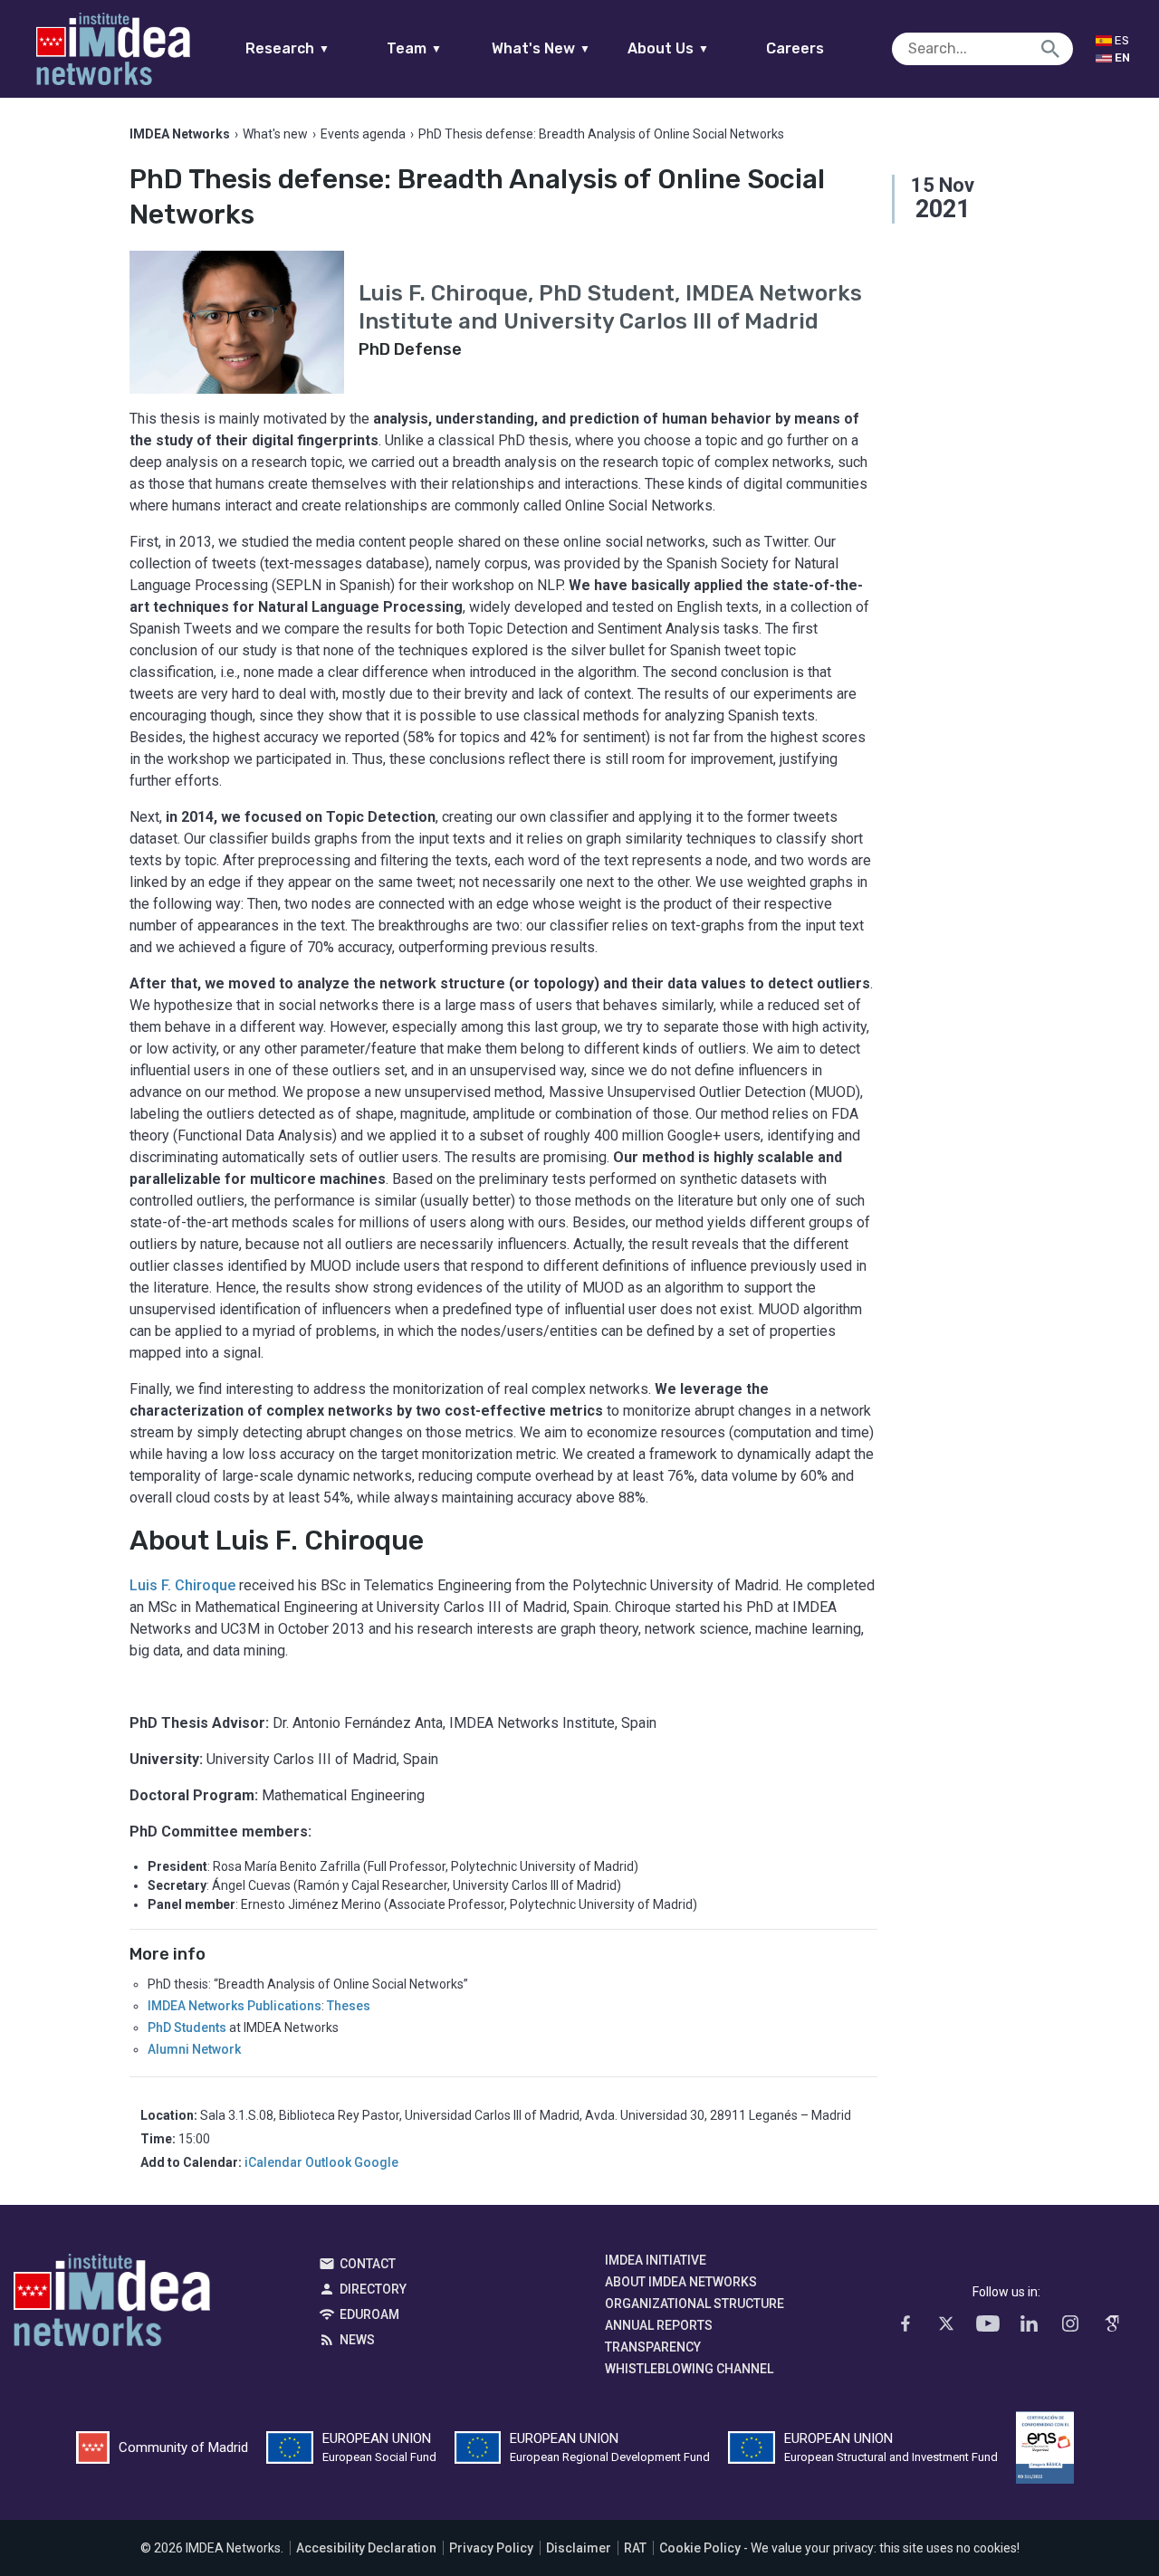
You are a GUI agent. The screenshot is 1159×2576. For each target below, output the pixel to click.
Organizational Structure (694, 2304)
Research (287, 48)
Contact (368, 2264)
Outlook (328, 2162)
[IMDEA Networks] (113, 49)
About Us (668, 48)
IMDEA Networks (112, 2304)
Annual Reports (659, 2325)
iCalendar (273, 2162)
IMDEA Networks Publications (235, 2006)
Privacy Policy (491, 2548)
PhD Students (187, 2027)
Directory (373, 2289)
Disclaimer (579, 2548)
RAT (635, 2548)
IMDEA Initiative (656, 2260)
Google (376, 2162)
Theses (349, 2006)
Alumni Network (194, 2049)
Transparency (653, 2347)
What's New (541, 48)
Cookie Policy (700, 2548)
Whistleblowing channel (689, 2369)
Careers (795, 48)
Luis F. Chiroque (182, 1585)
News (357, 2340)
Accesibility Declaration (366, 2548)
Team (414, 48)
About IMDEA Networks (681, 2282)
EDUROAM (369, 2314)
